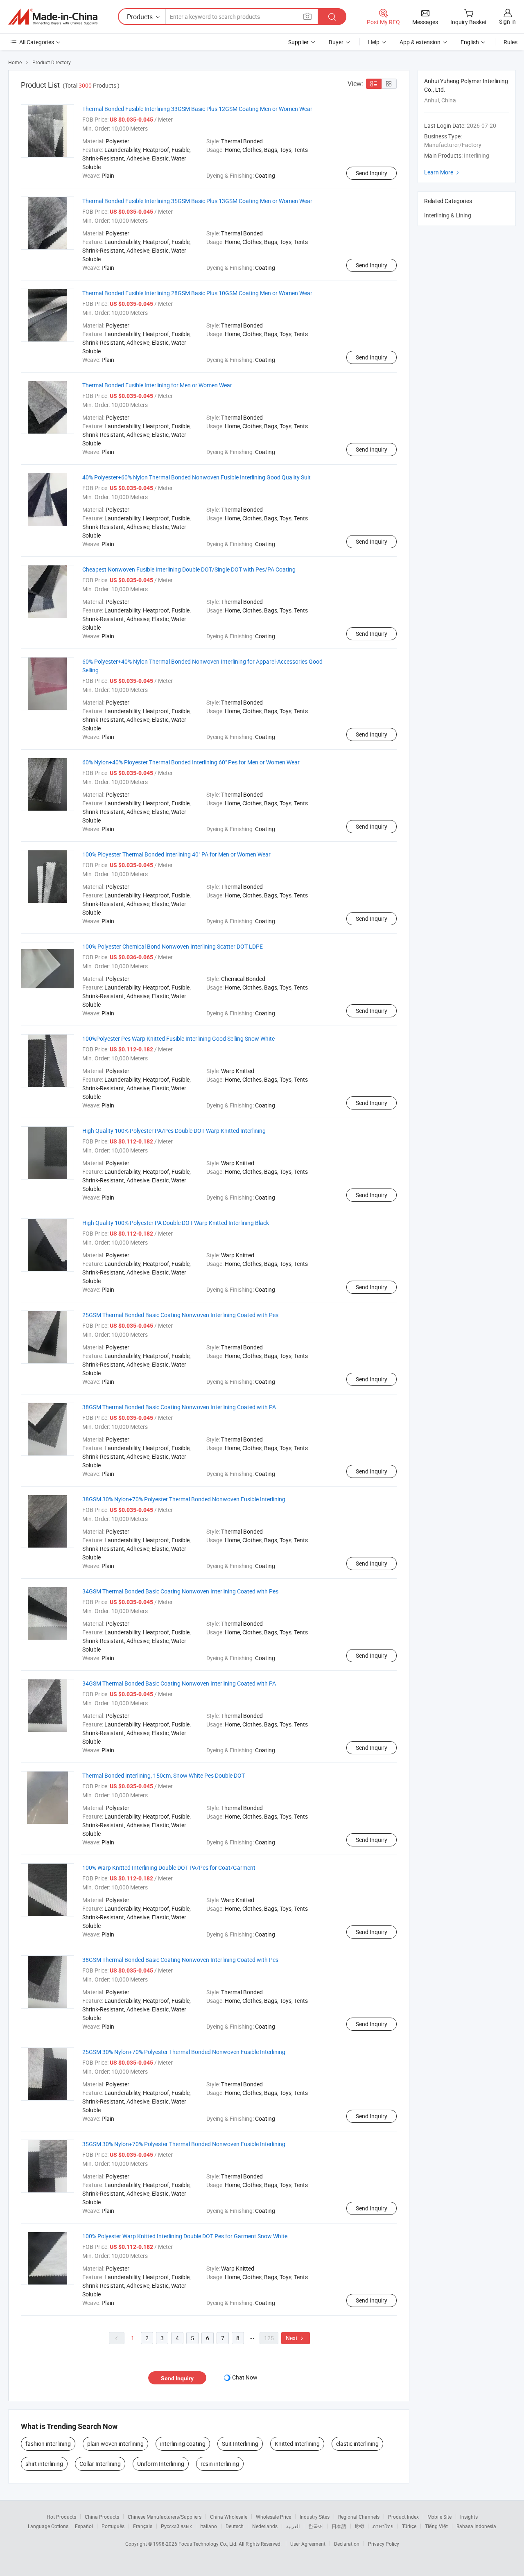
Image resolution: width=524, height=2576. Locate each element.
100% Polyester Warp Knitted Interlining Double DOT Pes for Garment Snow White (185, 2236)
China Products (102, 2517)
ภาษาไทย (383, 2526)
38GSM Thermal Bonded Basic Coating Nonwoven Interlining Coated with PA (179, 1407)
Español (84, 2526)
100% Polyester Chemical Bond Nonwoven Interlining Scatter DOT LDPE (173, 946)
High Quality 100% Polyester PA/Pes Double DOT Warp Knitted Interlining (174, 1131)
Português (113, 2526)
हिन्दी (359, 2526)
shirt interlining (44, 2464)
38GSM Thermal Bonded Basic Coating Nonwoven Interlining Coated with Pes (180, 1960)
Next (296, 2338)
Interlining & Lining (448, 215)
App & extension (420, 42)
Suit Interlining (240, 2444)
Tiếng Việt (436, 2526)
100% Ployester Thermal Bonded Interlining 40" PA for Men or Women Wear (176, 854)
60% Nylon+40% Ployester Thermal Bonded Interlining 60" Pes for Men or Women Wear (191, 762)
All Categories (37, 42)
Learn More (443, 172)
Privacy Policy (384, 2544)
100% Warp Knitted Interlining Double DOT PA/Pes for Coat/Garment (169, 1868)
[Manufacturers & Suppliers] (53, 17)
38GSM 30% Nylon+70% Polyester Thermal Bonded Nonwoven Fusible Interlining (184, 1499)
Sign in (507, 21)
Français (143, 2526)
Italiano (209, 2526)
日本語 (339, 2526)
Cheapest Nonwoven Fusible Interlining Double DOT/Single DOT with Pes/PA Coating (189, 569)
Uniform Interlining (161, 2464)
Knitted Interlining (297, 2444)
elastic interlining (357, 2444)
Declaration (347, 2544)
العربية (293, 2526)
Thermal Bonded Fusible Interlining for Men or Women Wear (157, 385)
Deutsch (235, 2526)
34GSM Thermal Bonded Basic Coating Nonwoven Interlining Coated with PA (179, 1683)
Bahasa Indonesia (476, 2526)
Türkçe (409, 2526)
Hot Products (61, 2517)
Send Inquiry (372, 173)
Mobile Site (439, 2517)
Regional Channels (359, 2517)
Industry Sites (315, 2517)
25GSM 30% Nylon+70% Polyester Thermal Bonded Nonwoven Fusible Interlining (184, 2052)
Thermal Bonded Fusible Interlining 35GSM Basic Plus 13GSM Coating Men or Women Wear (197, 201)
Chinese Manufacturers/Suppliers (165, 2517)
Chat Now (245, 2377)
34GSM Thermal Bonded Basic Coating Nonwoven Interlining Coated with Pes (180, 1591)
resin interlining (220, 2464)
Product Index (403, 2517)
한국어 (316, 2526)
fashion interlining (48, 2444)
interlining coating (183, 2444)
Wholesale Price (273, 2517)
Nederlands (265, 2526)
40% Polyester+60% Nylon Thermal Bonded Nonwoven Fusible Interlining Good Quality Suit (196, 477)
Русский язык (176, 2526)
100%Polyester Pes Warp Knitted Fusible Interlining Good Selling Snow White (178, 1038)
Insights (469, 2517)
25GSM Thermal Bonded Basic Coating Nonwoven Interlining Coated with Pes (180, 1315)
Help (374, 42)
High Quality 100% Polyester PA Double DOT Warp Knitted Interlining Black (176, 1223)
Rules (510, 42)
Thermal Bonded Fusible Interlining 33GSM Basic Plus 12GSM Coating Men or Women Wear (197, 109)
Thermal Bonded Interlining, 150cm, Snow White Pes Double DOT (164, 1775)
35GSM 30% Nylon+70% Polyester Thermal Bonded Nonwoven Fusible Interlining (184, 2144)
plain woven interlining (115, 2444)
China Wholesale (229, 2517)
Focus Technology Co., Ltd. (209, 2544)
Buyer (336, 42)
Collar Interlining (100, 2464)
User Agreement (308, 2544)
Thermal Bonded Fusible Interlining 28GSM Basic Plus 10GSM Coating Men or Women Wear (197, 293)
